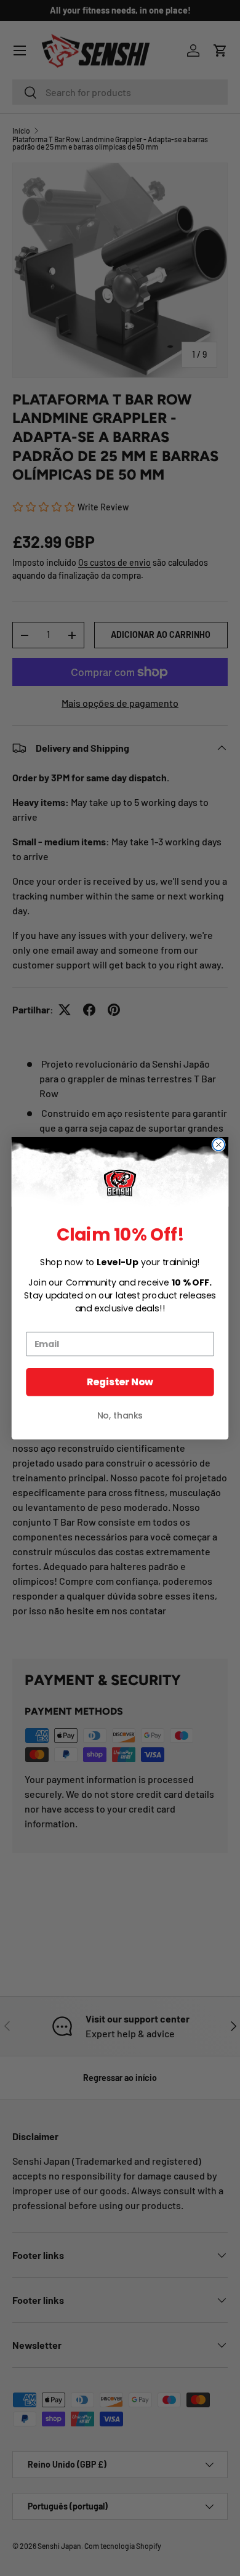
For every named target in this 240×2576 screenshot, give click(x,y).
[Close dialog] (218, 1145)
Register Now (120, 1382)
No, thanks (120, 1415)
